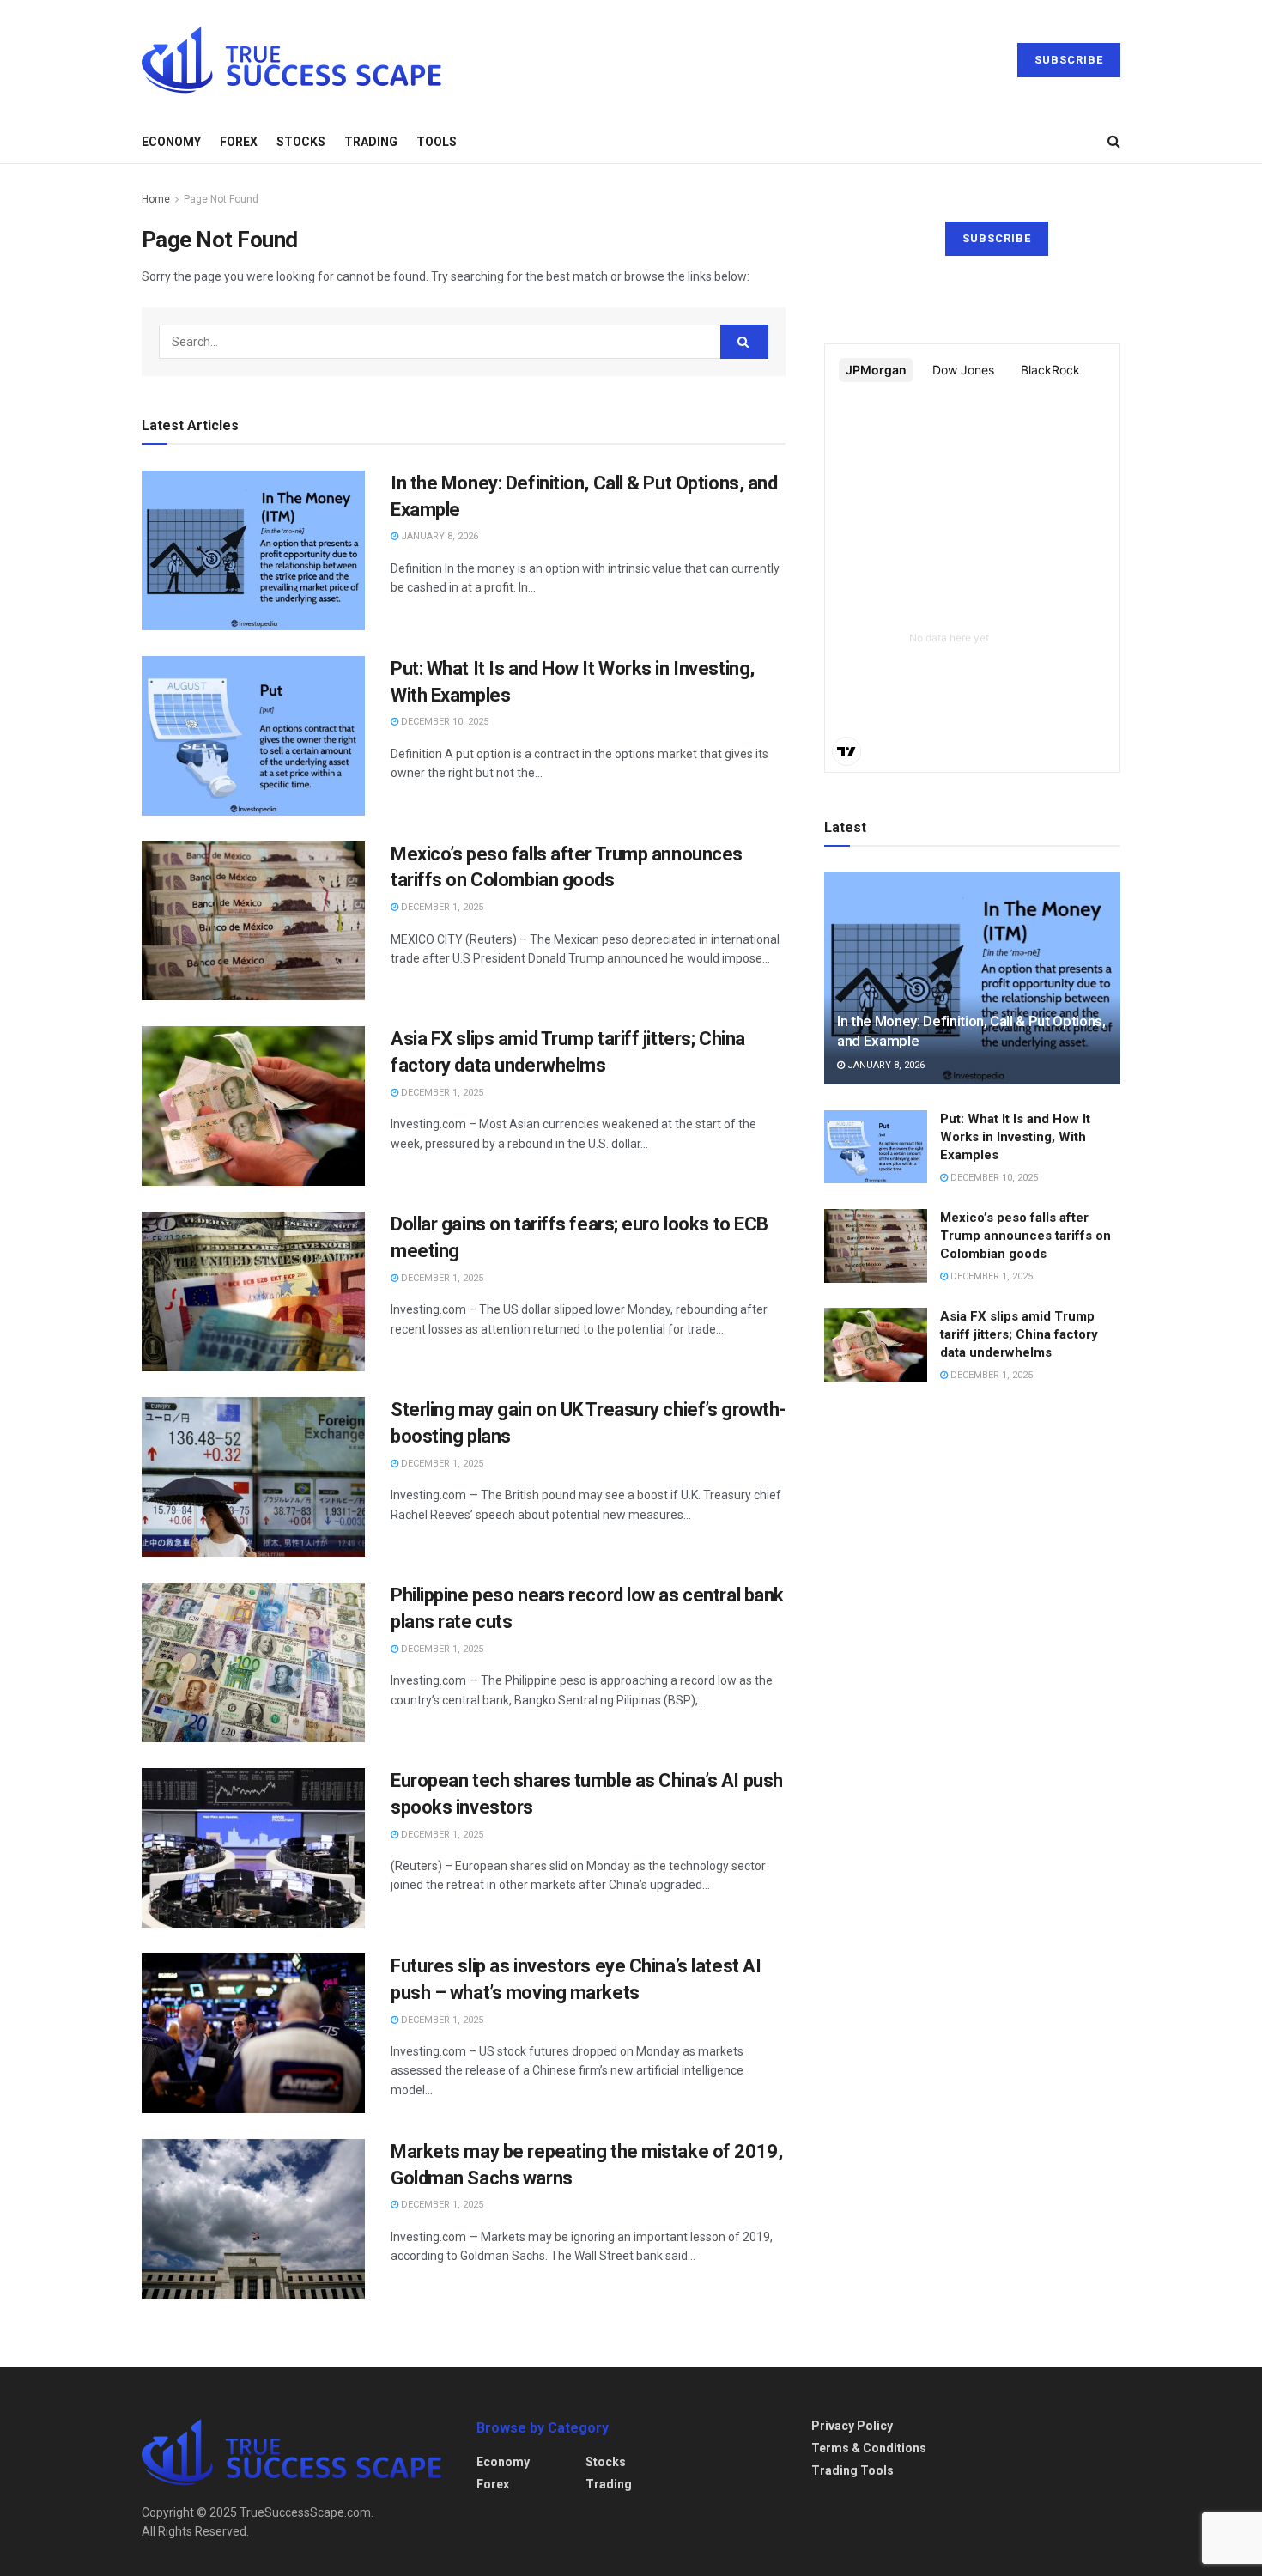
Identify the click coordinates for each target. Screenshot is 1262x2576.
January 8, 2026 (438, 536)
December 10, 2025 (443, 722)
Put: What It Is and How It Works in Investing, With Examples (1015, 1137)
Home (156, 199)
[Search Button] (744, 342)
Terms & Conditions (869, 2448)
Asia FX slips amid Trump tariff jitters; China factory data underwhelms (1019, 1334)
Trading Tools (852, 2470)
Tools (437, 142)
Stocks (301, 142)
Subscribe (1069, 60)
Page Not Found (221, 199)
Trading (371, 142)
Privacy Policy (852, 2426)
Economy (171, 142)
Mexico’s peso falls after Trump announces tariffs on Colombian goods (1025, 1236)
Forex (239, 142)
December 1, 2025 (441, 907)
